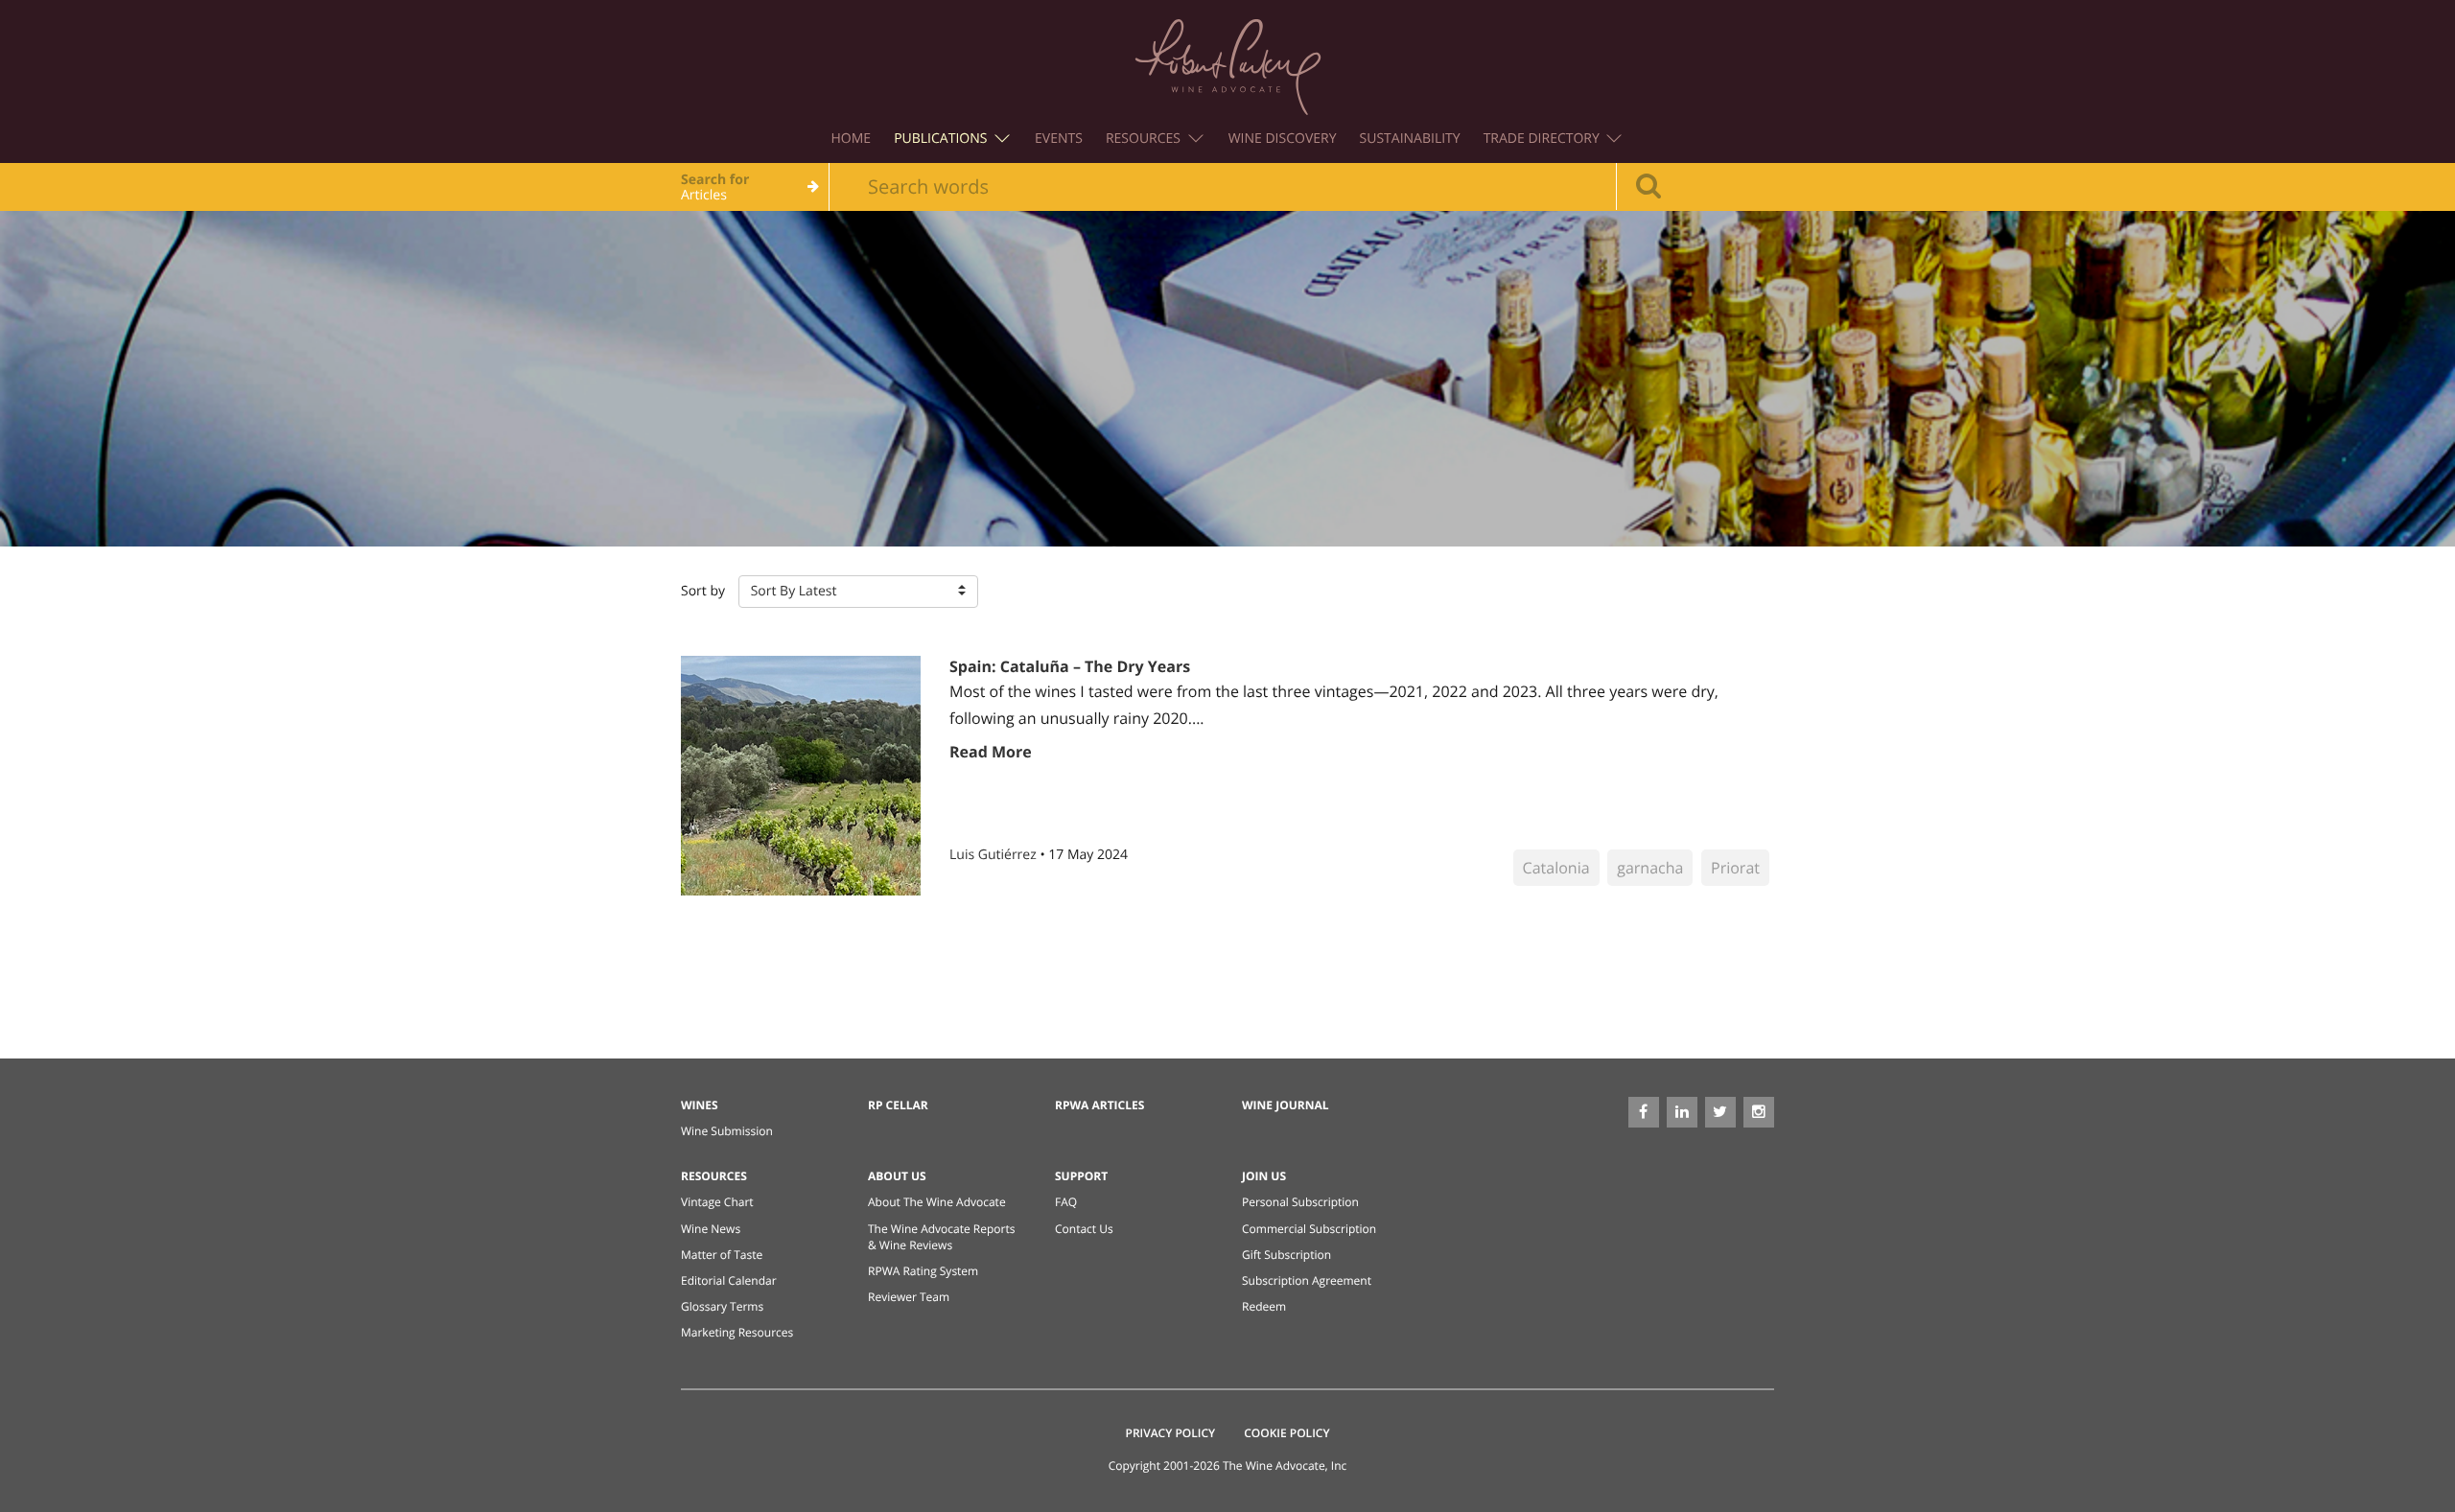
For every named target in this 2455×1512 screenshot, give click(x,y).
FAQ (1066, 1202)
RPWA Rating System (923, 1271)
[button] (858, 592)
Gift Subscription (1286, 1255)
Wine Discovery (1283, 139)
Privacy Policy (1171, 1433)
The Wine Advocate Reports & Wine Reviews (941, 1237)
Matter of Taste (722, 1255)
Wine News (711, 1229)
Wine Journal (1286, 1105)
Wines (700, 1105)
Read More (991, 752)
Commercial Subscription (1309, 1229)
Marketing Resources (737, 1332)
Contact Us (1084, 1229)
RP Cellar (898, 1105)
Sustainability (1410, 139)
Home (852, 139)
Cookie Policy (1286, 1433)
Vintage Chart (717, 1202)
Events (1059, 139)
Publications (942, 139)
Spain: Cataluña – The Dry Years (1070, 666)
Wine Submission (727, 1131)
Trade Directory (1543, 139)
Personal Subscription (1300, 1202)
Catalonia (1556, 868)
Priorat (1735, 868)
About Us (897, 1176)
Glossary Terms (722, 1306)
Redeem (1264, 1306)
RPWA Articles (1099, 1105)
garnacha (1650, 868)
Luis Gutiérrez (994, 855)
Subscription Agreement (1307, 1280)
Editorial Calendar (729, 1280)
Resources (1145, 139)
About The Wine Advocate (937, 1202)
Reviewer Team (909, 1297)
